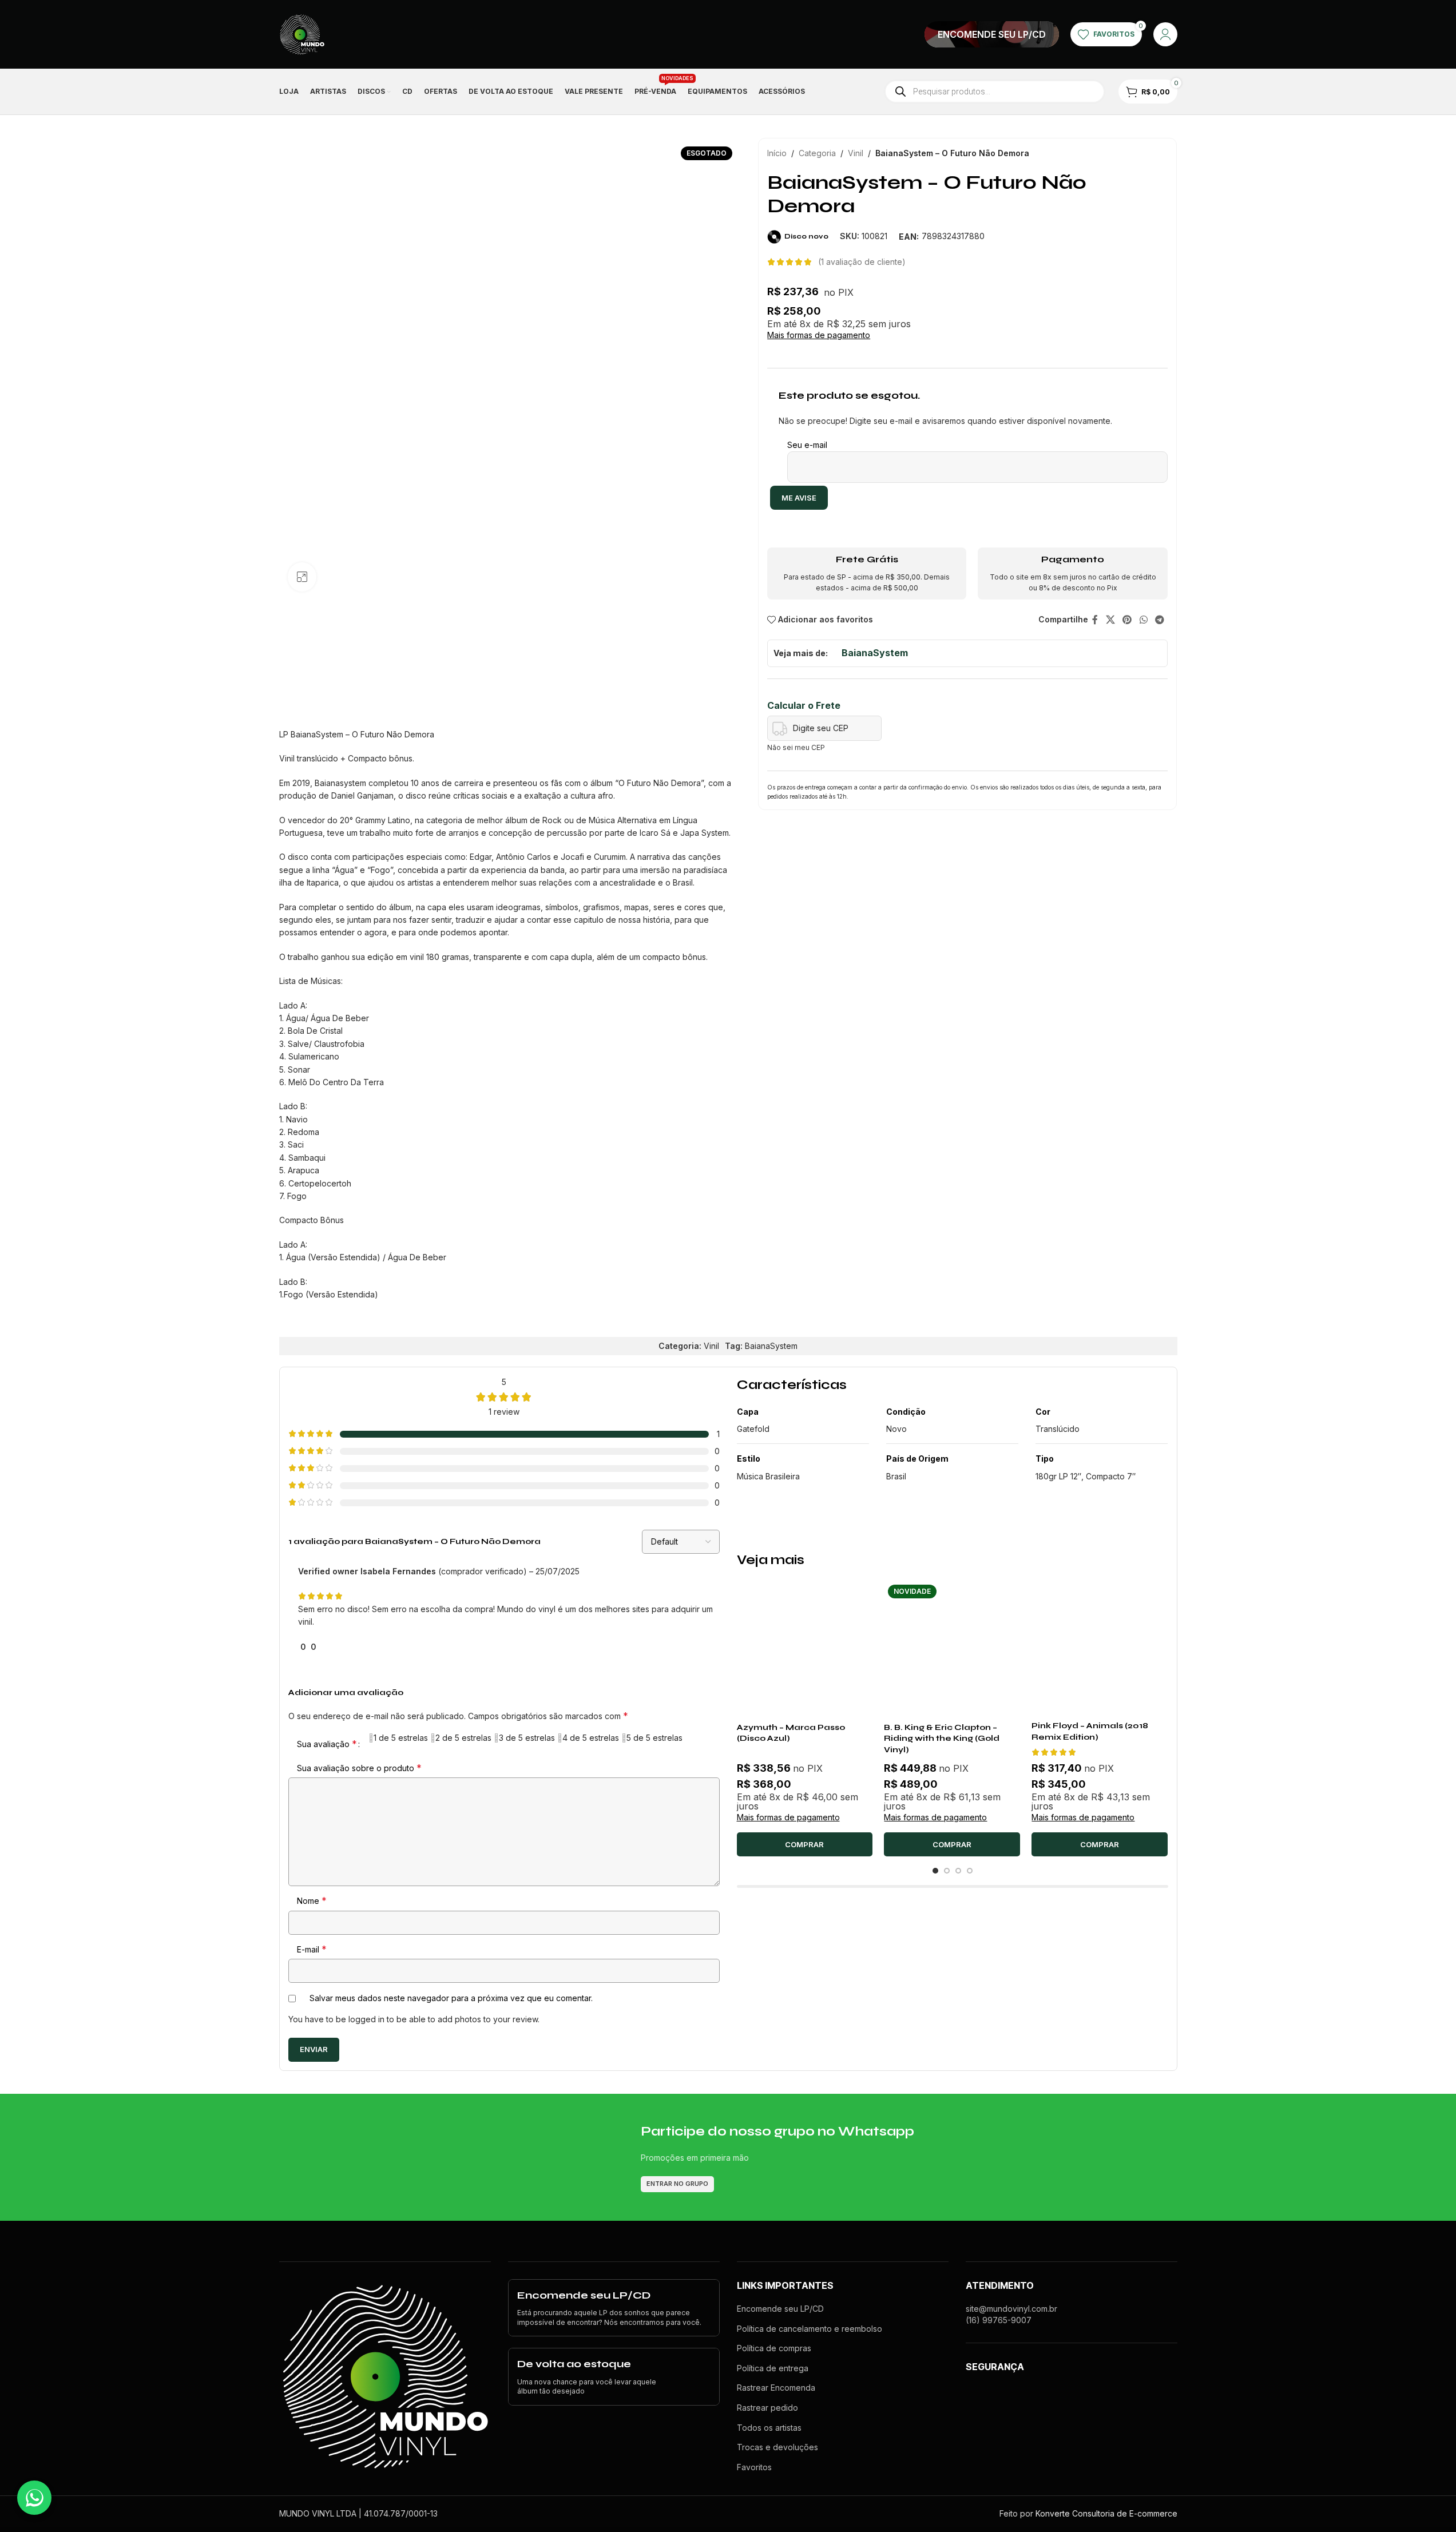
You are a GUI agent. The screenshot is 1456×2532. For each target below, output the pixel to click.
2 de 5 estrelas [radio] (463, 1738)
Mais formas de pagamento (819, 335)
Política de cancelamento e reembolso (810, 2329)
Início (777, 153)
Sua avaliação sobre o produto (359, 1768)
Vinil (856, 153)
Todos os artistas (769, 2428)
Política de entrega (773, 2368)
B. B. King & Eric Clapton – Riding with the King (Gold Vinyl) (942, 1739)
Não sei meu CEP (796, 747)
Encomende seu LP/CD (780, 2309)
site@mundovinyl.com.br (1011, 2309)
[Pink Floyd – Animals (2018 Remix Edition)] (1100, 1648)
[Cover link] (992, 34)
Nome (312, 1900)
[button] (805, 1844)
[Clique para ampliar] (302, 577)
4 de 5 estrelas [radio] (591, 1738)
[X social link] (1110, 620)
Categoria (817, 153)
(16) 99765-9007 (999, 2320)
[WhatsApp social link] (1143, 620)
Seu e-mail (807, 445)
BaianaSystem (875, 653)
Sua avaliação (327, 1744)
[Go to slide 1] (935, 1871)
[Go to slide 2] (947, 1871)
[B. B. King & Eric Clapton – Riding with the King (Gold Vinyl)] (952, 1649)
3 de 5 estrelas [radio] (527, 1738)
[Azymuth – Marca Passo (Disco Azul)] (805, 1649)
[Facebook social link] (1095, 620)
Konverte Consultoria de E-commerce (1106, 2513)
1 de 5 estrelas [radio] (401, 1738)
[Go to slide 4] (970, 1871)
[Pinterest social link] (1127, 620)
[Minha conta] (1165, 34)
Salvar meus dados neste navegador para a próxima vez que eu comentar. (451, 1998)
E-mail (312, 1949)
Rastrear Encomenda (776, 2388)
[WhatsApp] (34, 2498)
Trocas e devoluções (777, 2447)
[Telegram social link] (1159, 620)
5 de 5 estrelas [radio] (654, 1738)
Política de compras (774, 2348)
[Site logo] (302, 33)
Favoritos (754, 2467)
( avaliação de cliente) (862, 262)
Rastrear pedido (767, 2408)
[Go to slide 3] (958, 1871)
